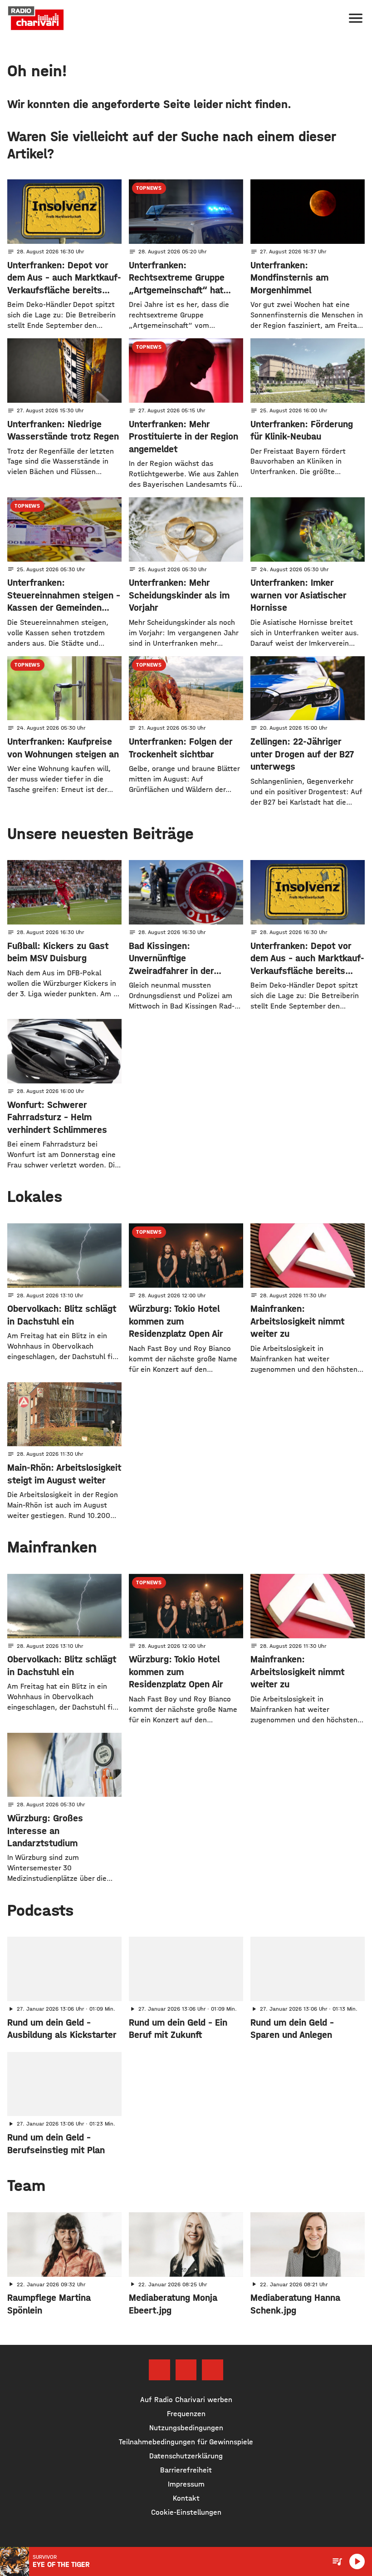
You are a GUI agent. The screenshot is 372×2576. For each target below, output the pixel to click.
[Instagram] (186, 2370)
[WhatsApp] (212, 2370)
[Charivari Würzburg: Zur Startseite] (36, 18)
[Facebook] (159, 2370)
